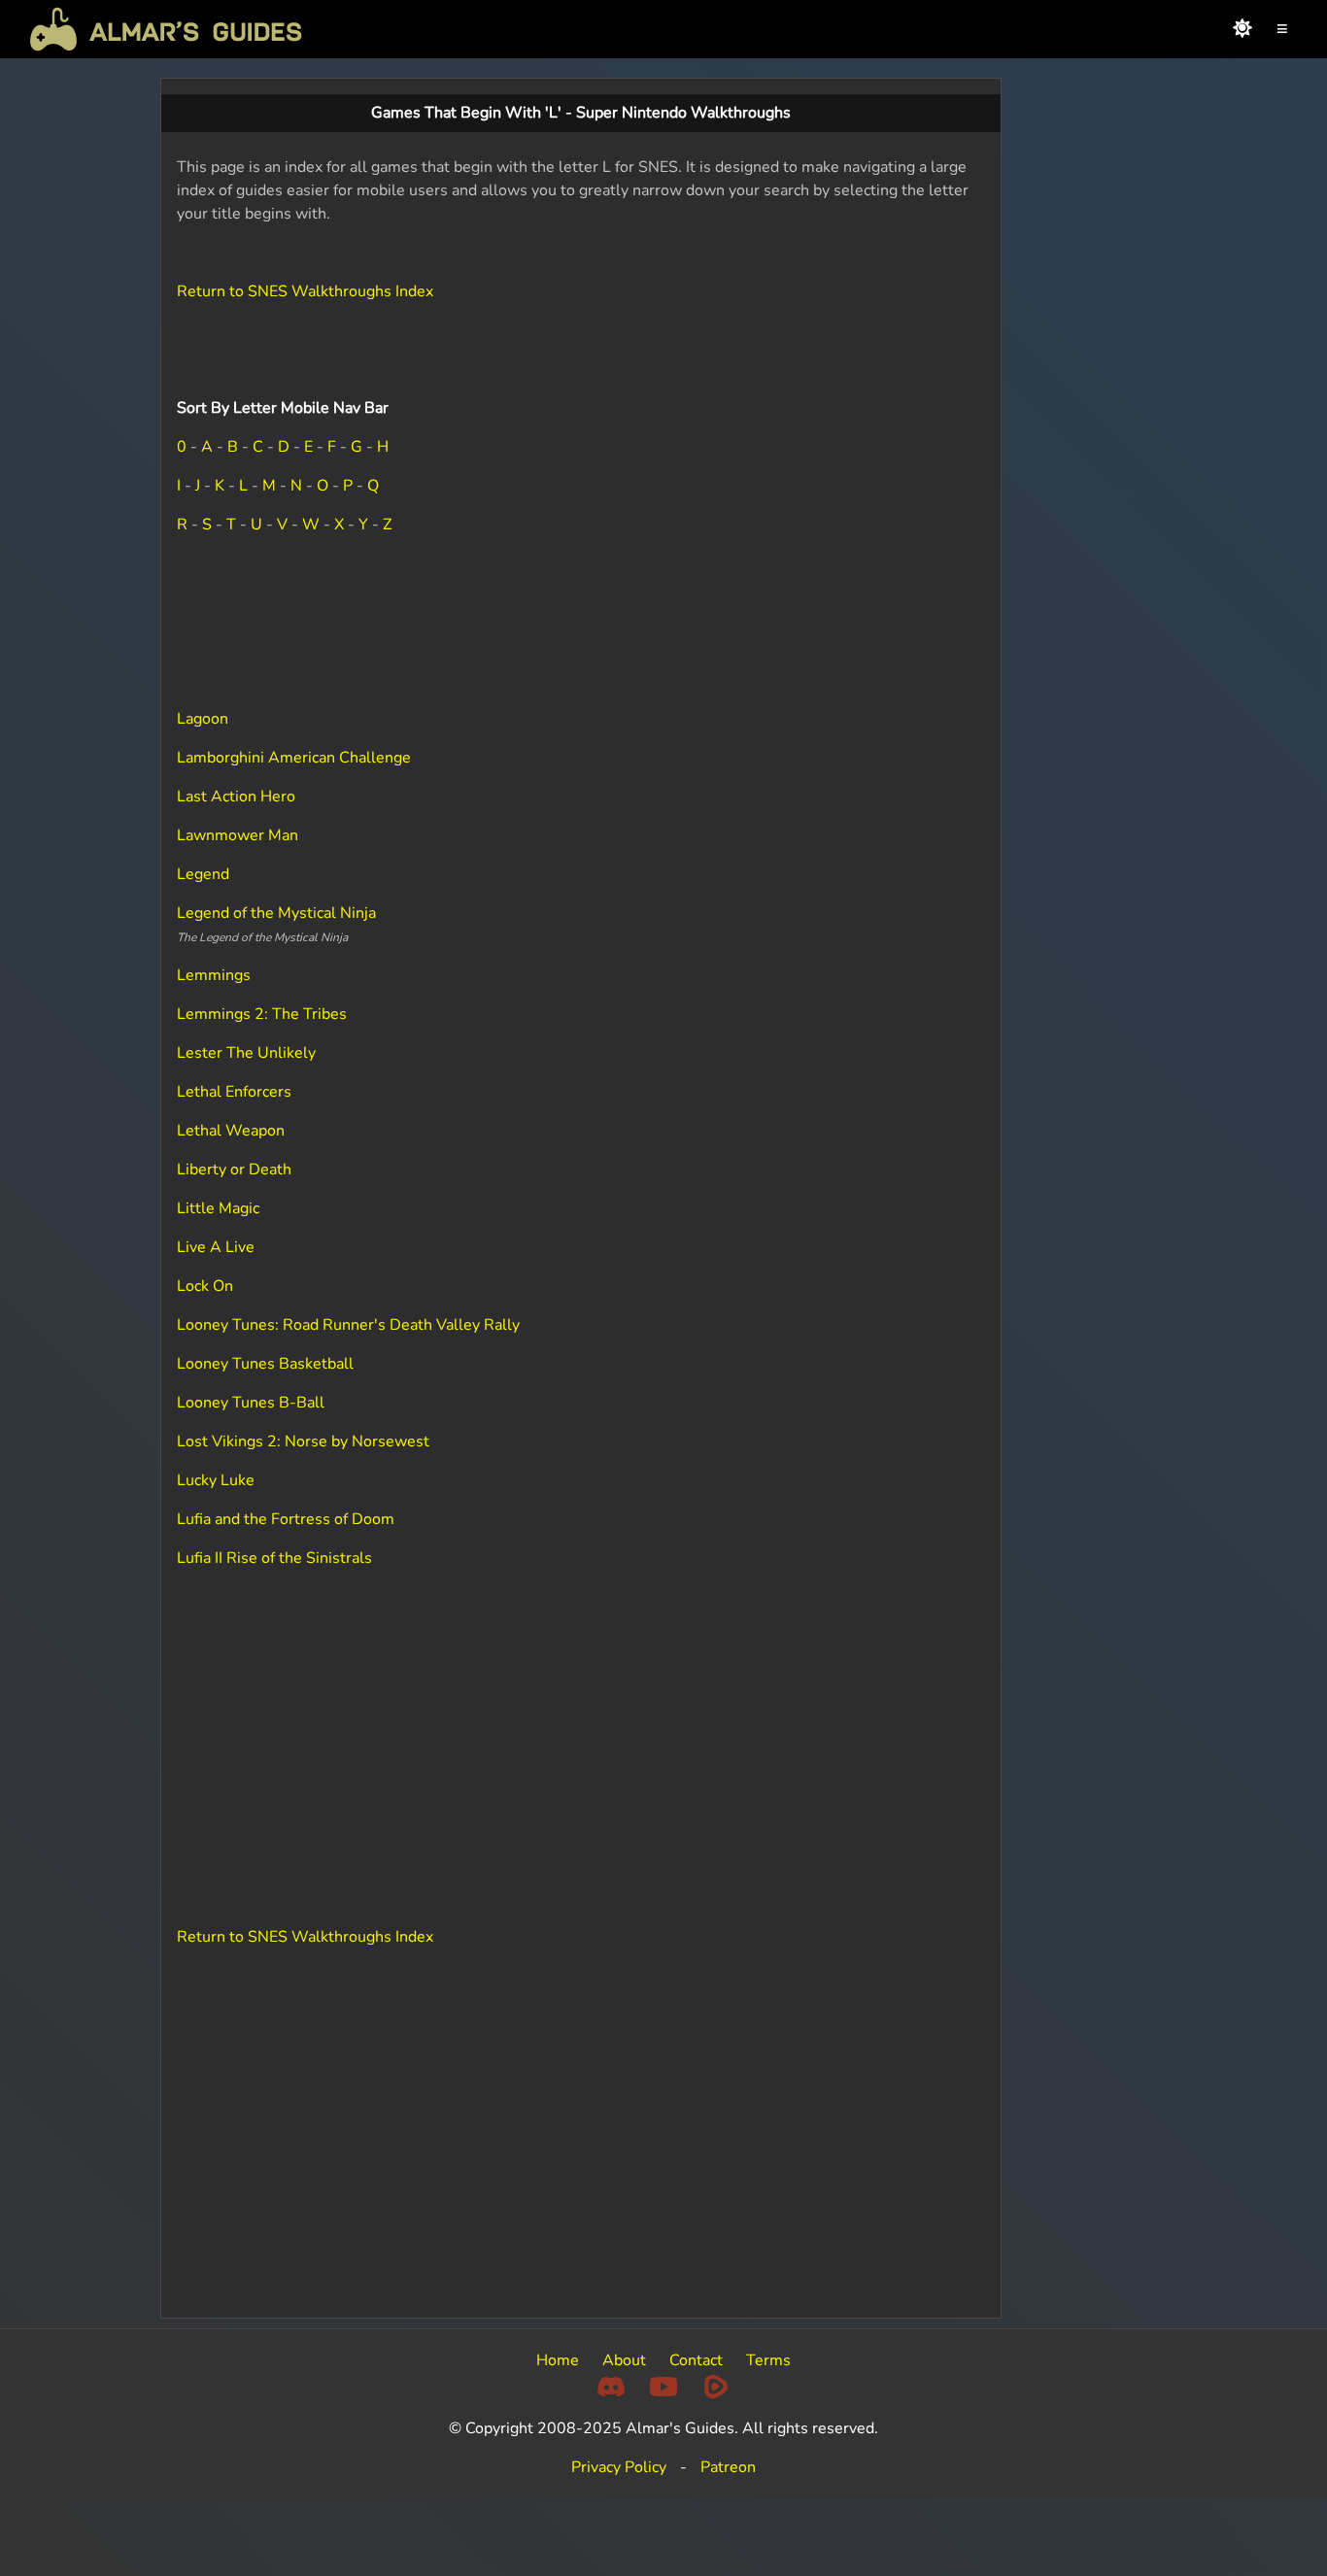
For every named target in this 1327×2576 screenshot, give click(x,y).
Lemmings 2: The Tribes (262, 1014)
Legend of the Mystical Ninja (276, 913)
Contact (696, 2360)
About (624, 2360)
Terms (768, 2360)
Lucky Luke (216, 1480)
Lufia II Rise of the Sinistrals (274, 1558)
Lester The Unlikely (246, 1053)
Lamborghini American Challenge (294, 758)
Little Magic (218, 1208)
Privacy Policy (619, 2467)
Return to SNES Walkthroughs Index (305, 291)
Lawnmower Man (238, 835)
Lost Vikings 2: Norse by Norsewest (303, 1441)
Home (558, 2360)
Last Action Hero (236, 797)
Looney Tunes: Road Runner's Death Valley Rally (348, 1325)
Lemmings (214, 975)
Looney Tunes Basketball (265, 1364)
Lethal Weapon (231, 1131)
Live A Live (216, 1247)
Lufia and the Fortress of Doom (286, 1519)
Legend (203, 874)
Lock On (205, 1286)
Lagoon (203, 719)
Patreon (728, 2467)
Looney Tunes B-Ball (251, 1403)
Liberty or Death (234, 1169)
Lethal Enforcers (234, 1092)
